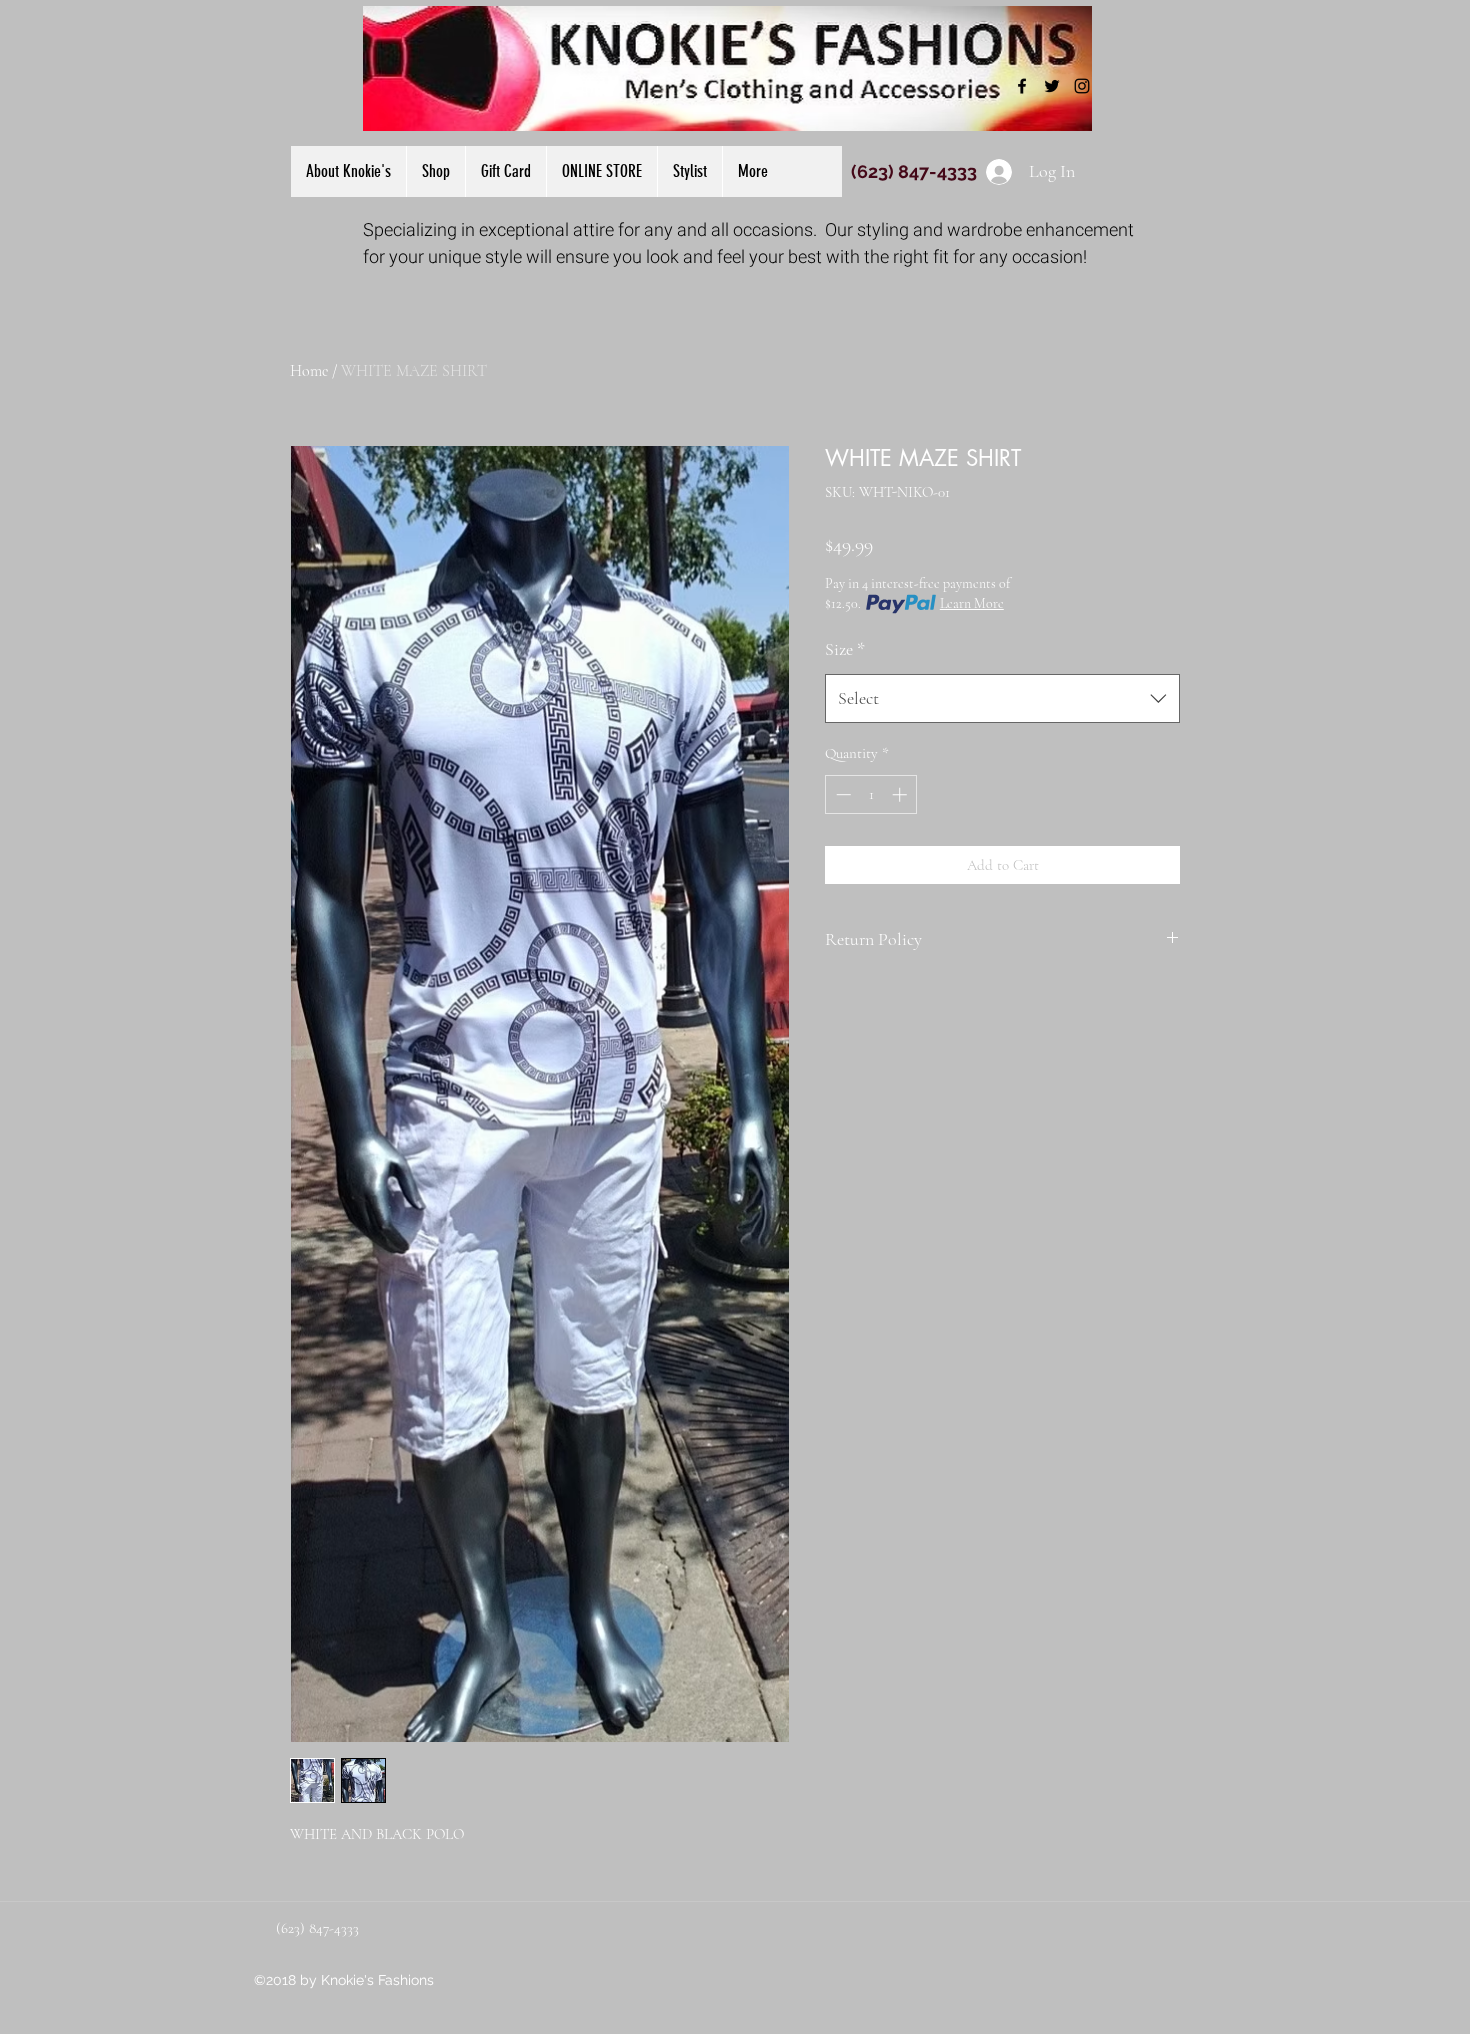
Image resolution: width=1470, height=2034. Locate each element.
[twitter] (1052, 86)
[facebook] (1022, 86)
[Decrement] (841, 794)
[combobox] (1002, 699)
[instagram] (1082, 86)
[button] (601, 171)
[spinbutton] (871, 794)
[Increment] (901, 794)
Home (309, 371)
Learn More (972, 603)
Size (845, 649)
